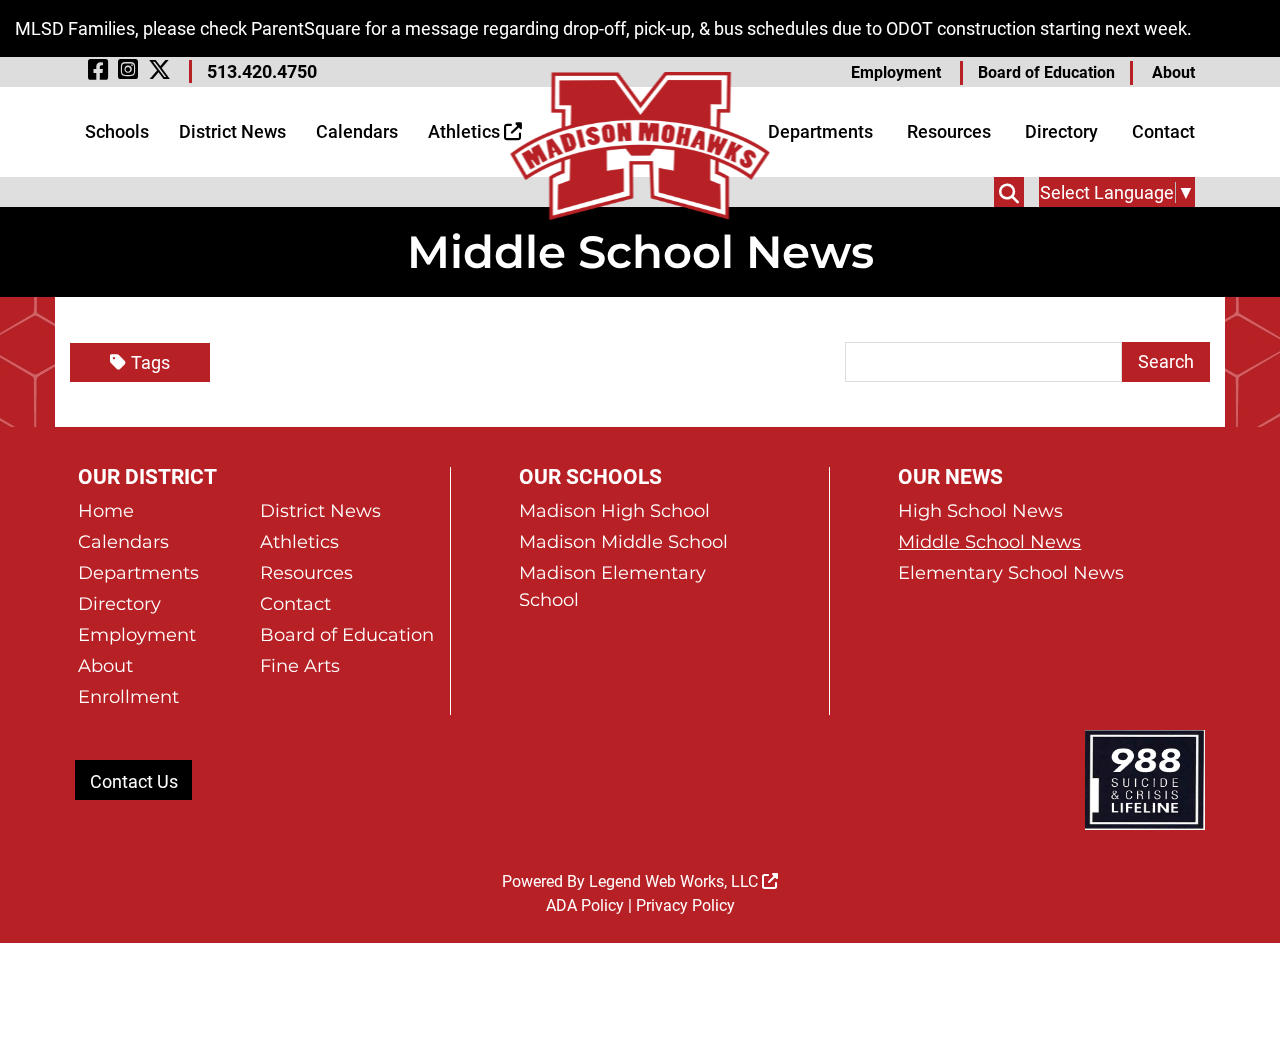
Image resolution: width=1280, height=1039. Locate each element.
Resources (949, 131)
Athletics (466, 131)
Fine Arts (300, 666)
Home (106, 511)
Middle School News (989, 542)
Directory (1061, 131)
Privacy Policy (685, 905)
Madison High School (614, 511)
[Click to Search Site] (1009, 192)
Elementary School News (1011, 573)
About (1173, 72)
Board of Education (1046, 72)
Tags (150, 362)
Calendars (357, 131)
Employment (896, 72)
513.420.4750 (262, 71)
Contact (1163, 131)
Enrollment (128, 697)
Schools (117, 131)
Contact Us (134, 781)
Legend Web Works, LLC (675, 881)
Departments (820, 131)
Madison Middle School (623, 542)
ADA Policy (585, 905)
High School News (980, 511)
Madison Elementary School (612, 586)
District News (232, 131)
